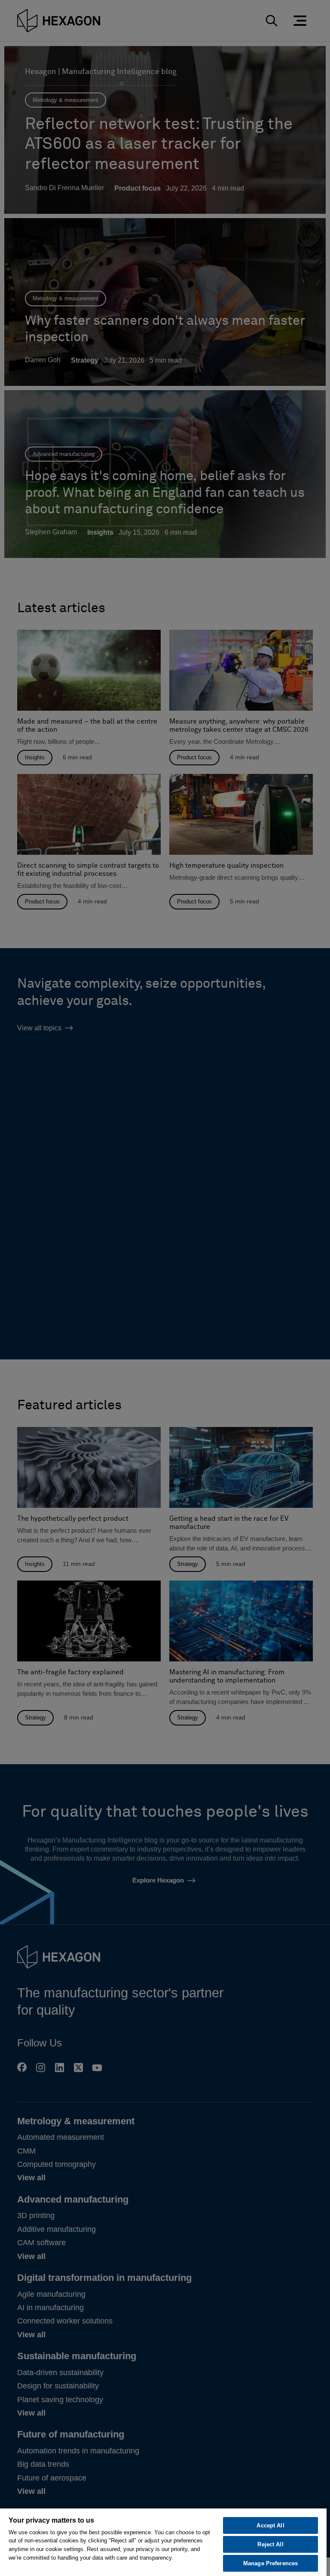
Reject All (270, 2544)
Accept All (270, 2525)
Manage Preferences (270, 2563)
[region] (163, 2542)
